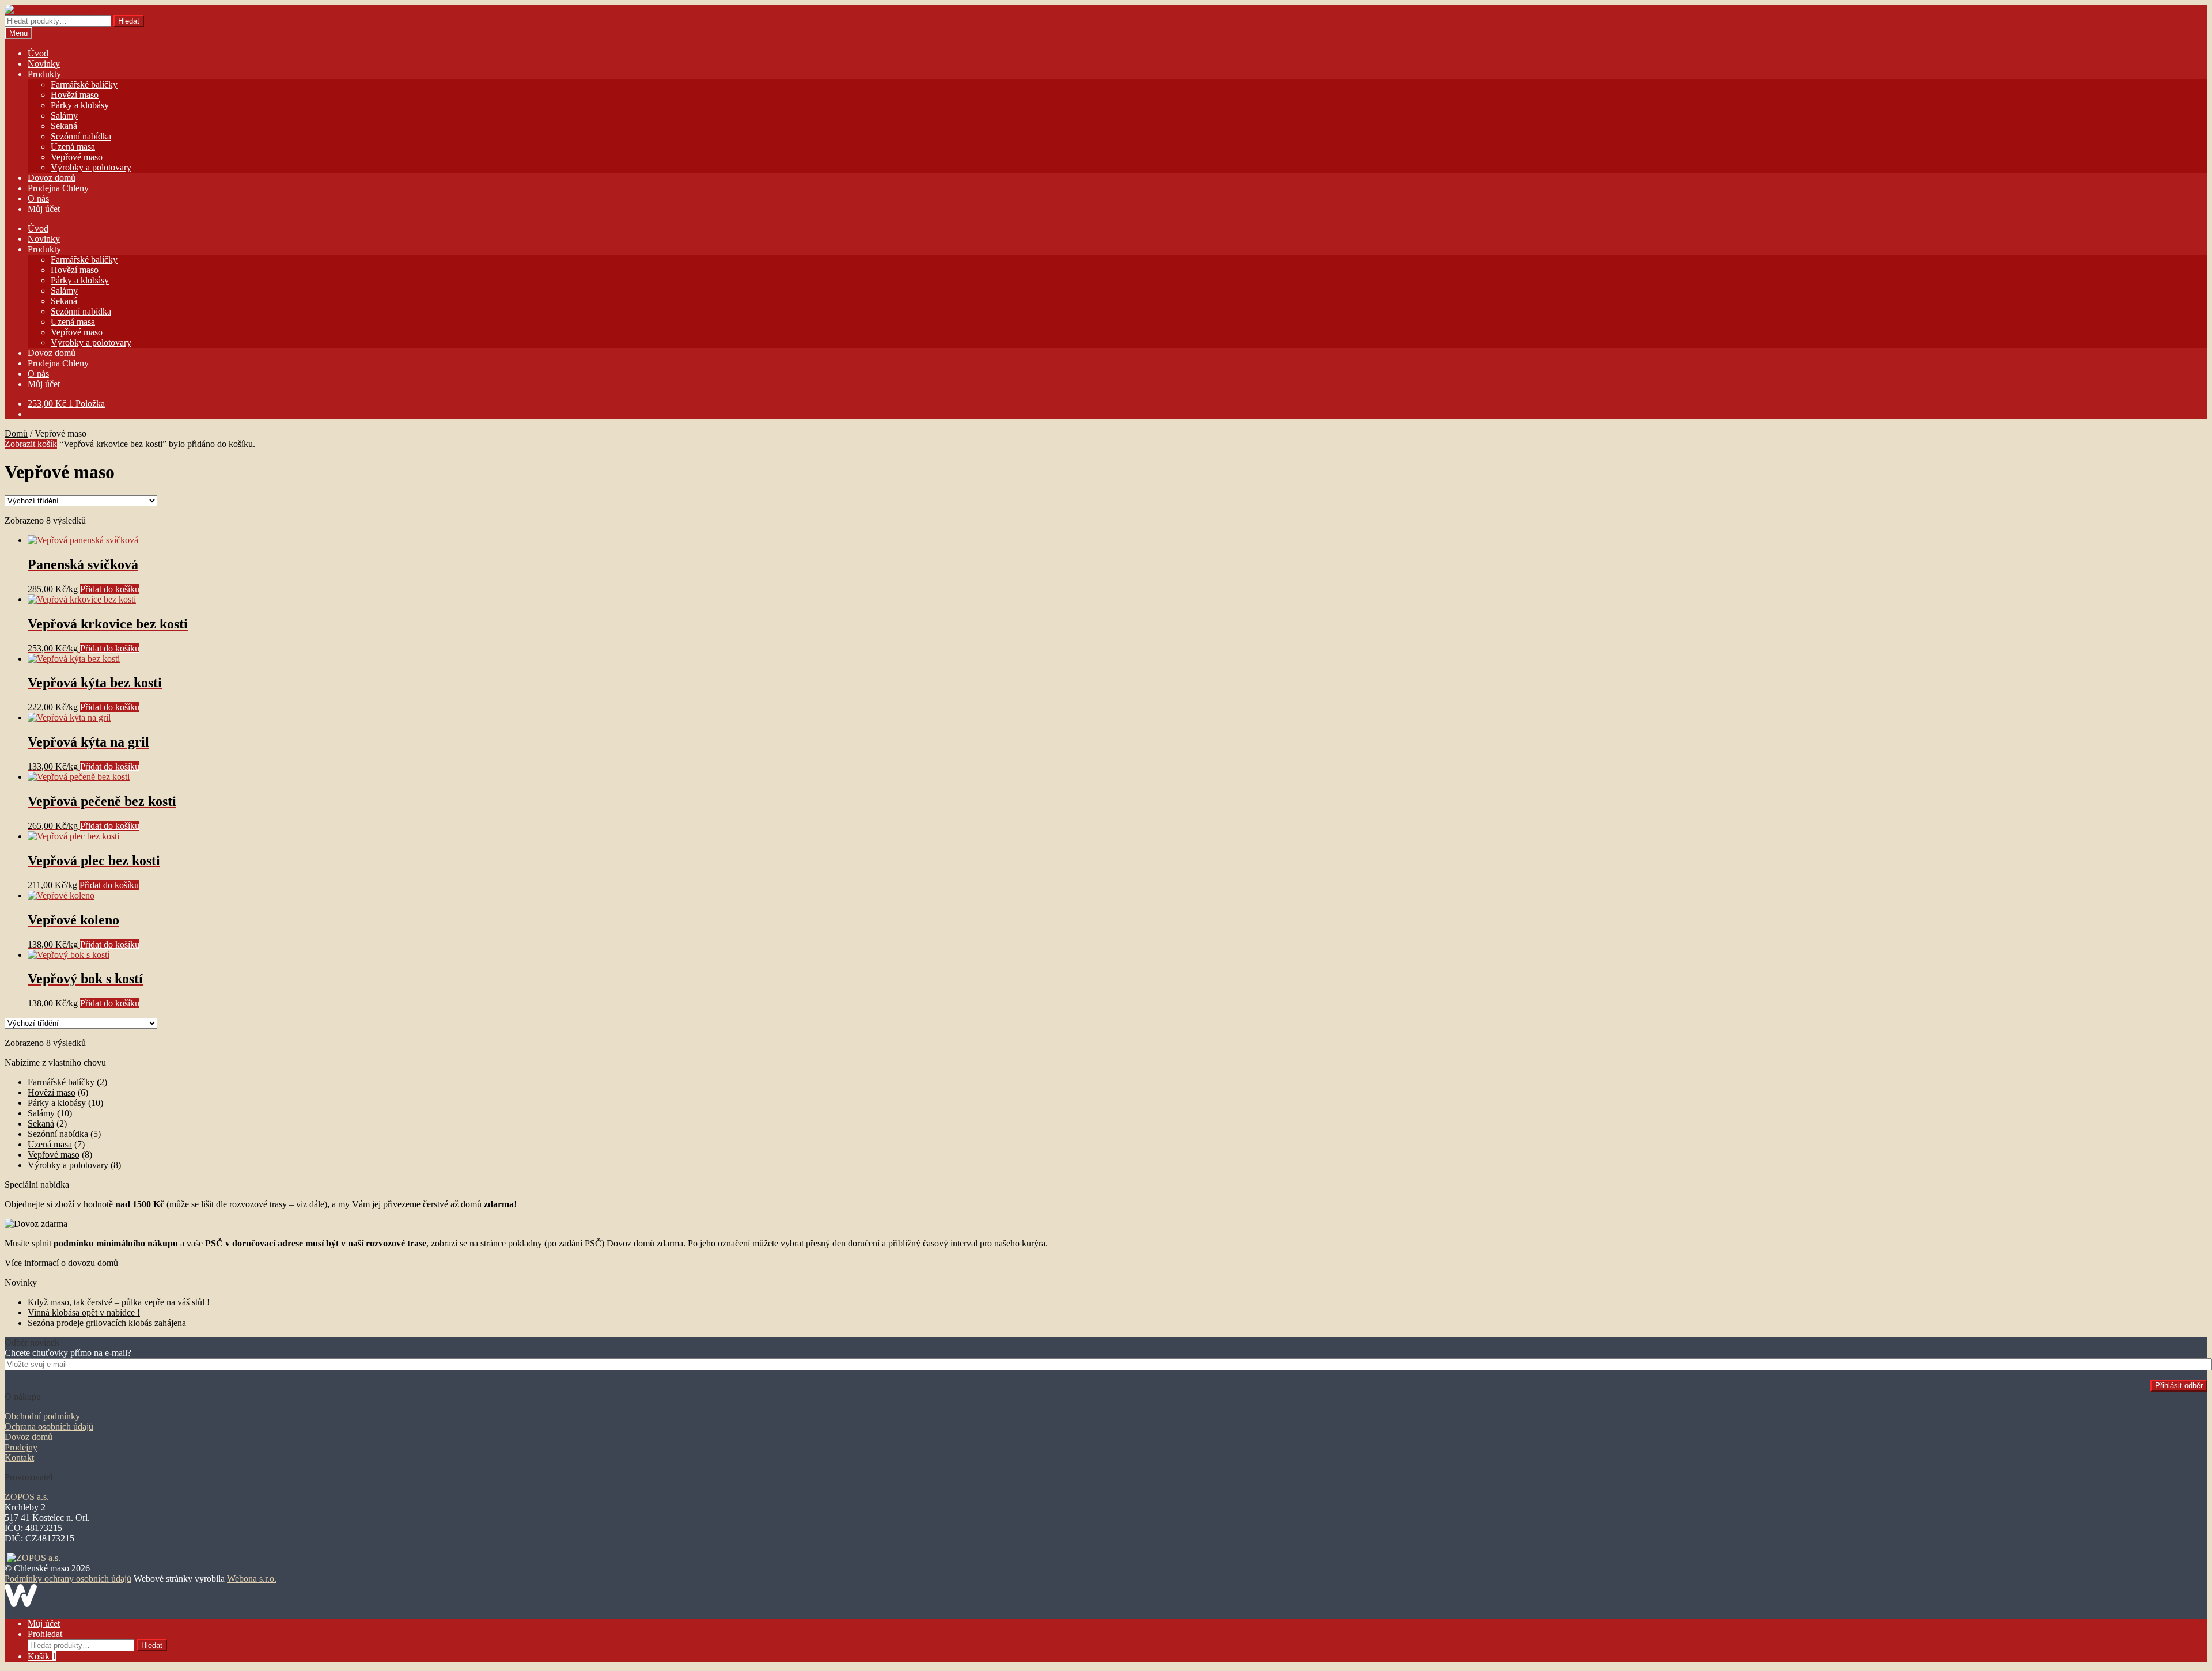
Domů (16, 433)
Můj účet (44, 209)
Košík (42, 1656)
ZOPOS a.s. (27, 1497)
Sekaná (64, 126)
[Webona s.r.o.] (21, 1604)
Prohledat (45, 1634)
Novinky (44, 64)
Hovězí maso (75, 95)
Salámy (64, 115)
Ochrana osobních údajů (49, 1426)
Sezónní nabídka (81, 136)
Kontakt (19, 1458)
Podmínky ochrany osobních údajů (68, 1579)
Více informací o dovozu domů (61, 1263)
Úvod (38, 53)
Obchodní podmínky (42, 1416)
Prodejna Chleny (58, 188)
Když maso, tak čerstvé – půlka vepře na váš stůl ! (119, 1302)
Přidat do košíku (110, 589)
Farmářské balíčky (84, 84)
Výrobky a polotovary (91, 167)
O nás (38, 198)
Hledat (129, 21)
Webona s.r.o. (252, 1579)
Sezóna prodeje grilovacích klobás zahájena (107, 1323)
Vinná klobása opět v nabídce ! (84, 1312)
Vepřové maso (77, 157)
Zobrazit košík (31, 444)
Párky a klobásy (80, 105)
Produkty (44, 74)
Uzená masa (73, 147)
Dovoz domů (52, 178)
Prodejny (21, 1447)
